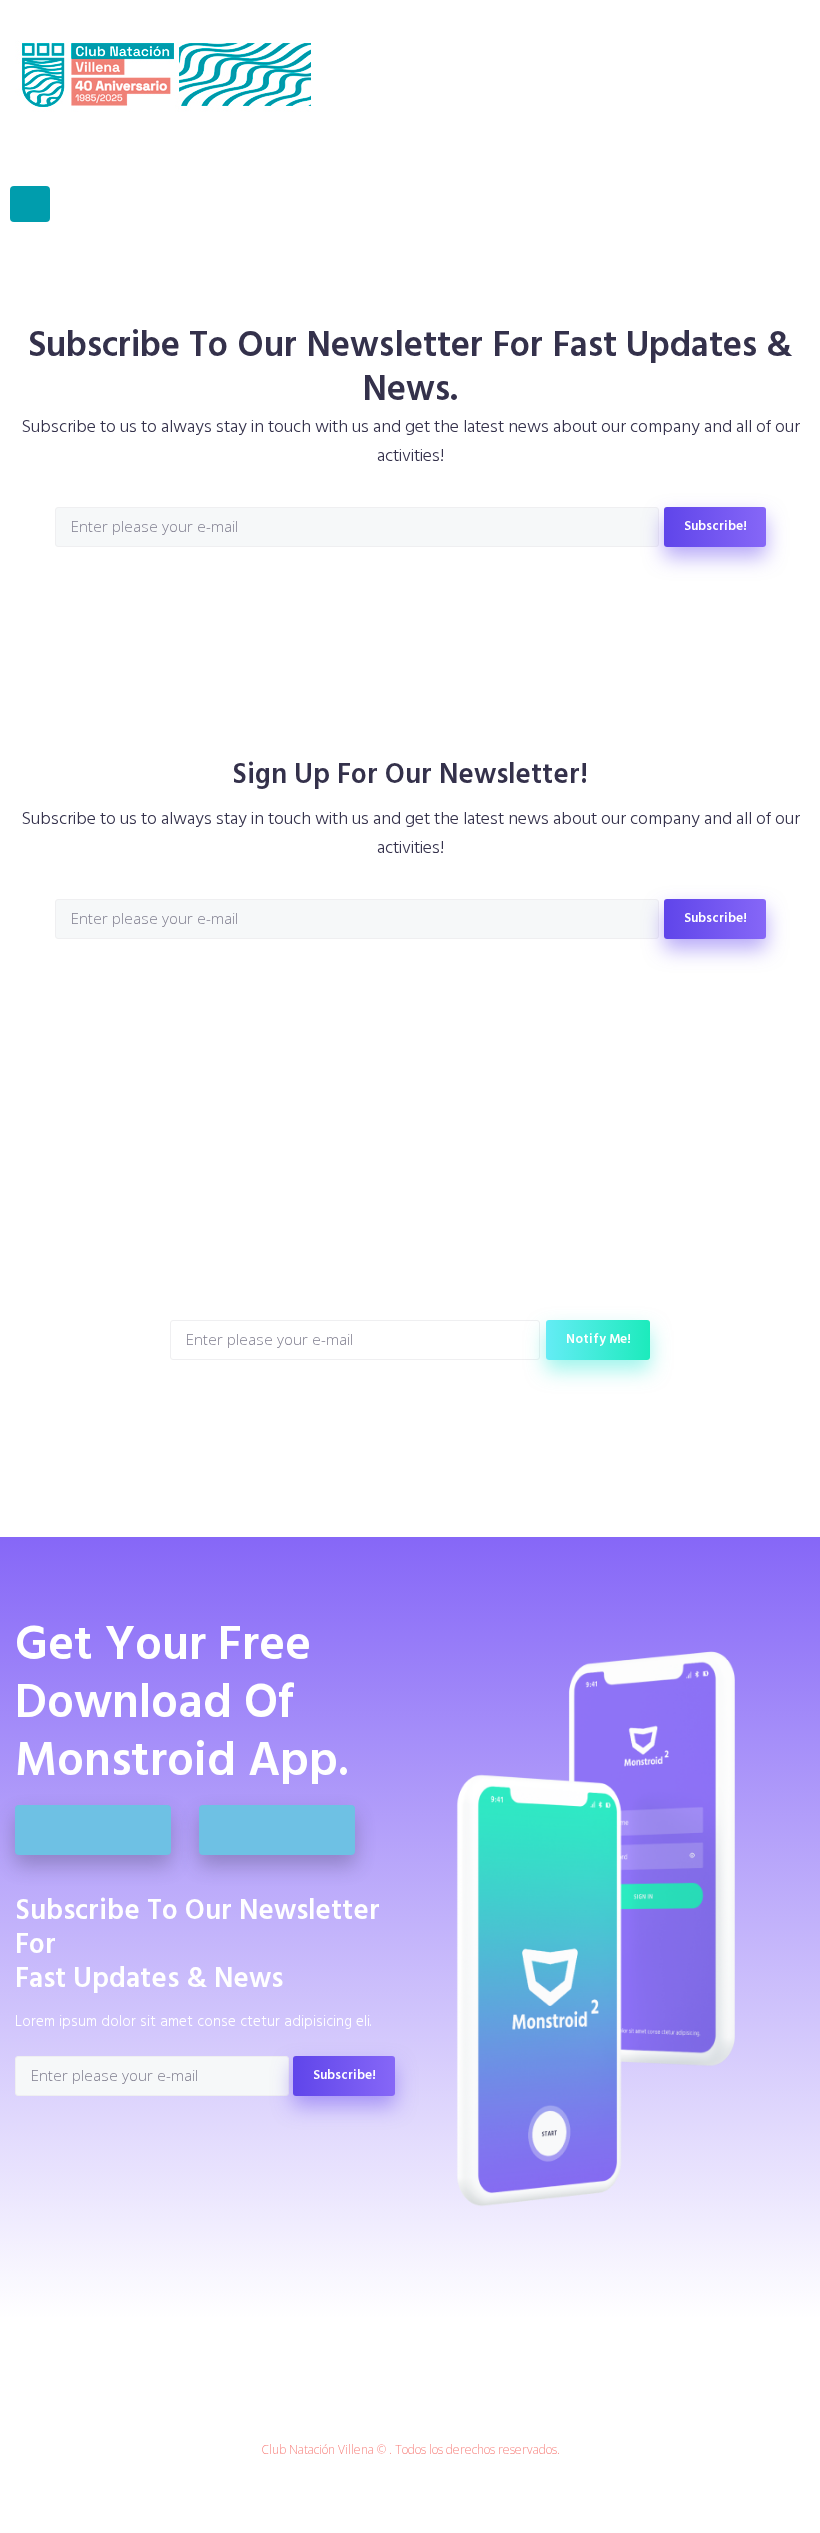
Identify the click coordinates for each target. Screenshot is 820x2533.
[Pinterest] (442, 595)
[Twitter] (378, 595)
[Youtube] (474, 595)
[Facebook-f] (346, 595)
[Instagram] (410, 595)
